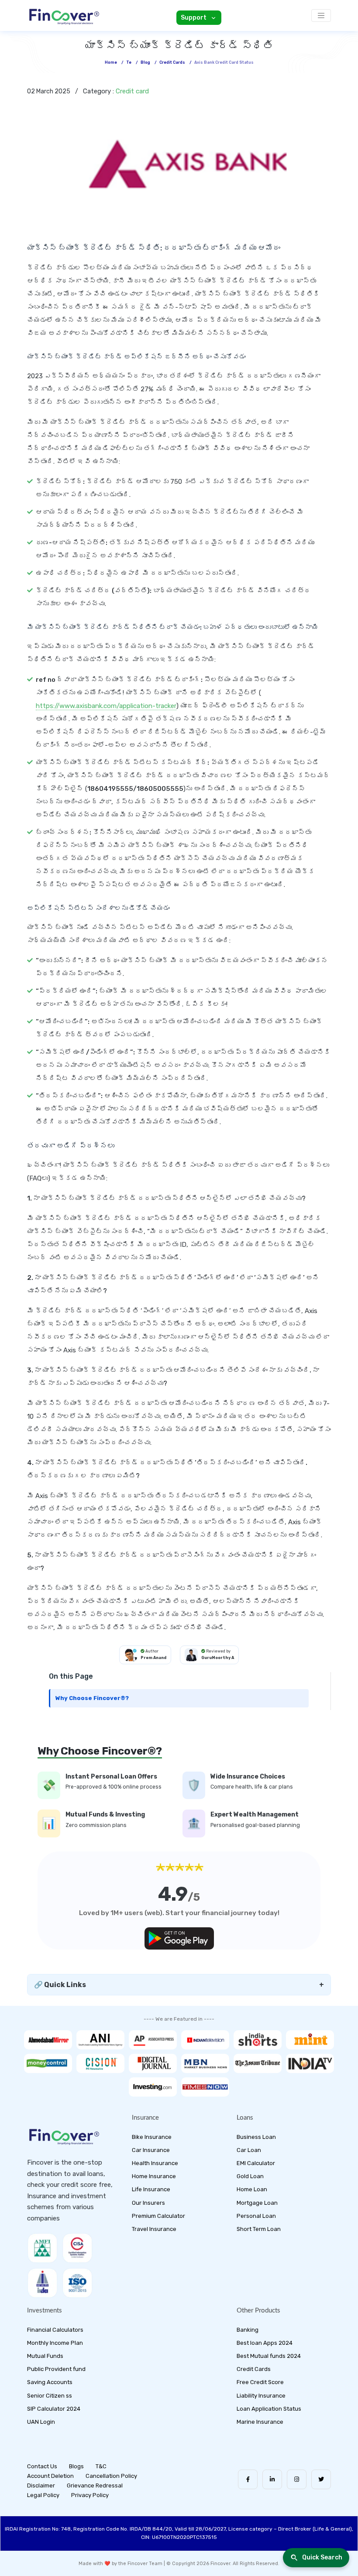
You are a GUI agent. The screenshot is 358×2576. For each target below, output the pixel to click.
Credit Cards (254, 2369)
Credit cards (172, 62)
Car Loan (249, 2150)
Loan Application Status (269, 2409)
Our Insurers (148, 2203)
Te (129, 62)
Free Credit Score (260, 2382)
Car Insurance (151, 2150)
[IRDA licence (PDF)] (42, 2283)
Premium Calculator (158, 2216)
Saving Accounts (50, 2382)
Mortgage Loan (257, 2203)
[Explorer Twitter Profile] (321, 2479)
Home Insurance (154, 2176)
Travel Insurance (154, 2229)
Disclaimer (41, 2485)
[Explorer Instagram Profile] (297, 2479)
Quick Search (322, 2557)
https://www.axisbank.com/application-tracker (106, 706)
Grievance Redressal (95, 2485)
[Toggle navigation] (321, 15)
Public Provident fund (56, 2369)
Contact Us (42, 2466)
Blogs (76, 2466)
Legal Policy (43, 2495)
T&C (101, 2466)
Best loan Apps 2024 (265, 2343)
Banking (248, 2330)
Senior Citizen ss (50, 2396)
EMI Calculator (256, 2163)
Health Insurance (155, 2163)
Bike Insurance (152, 2137)
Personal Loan (256, 2216)
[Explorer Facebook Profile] (248, 2479)
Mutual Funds (45, 2356)
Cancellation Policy (111, 2476)
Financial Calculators (55, 2330)
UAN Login (41, 2422)
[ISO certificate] (77, 2283)
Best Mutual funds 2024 (269, 2356)
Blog (145, 62)
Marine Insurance (260, 2422)
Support (194, 18)
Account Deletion (50, 2476)
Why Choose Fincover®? (92, 1698)
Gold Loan (250, 2176)
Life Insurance (151, 2189)
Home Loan (252, 2189)
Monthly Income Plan (55, 2343)
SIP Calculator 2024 (54, 2409)
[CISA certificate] (77, 2248)
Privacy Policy (90, 2495)
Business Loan (256, 2137)
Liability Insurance (261, 2396)
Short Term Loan (259, 2229)
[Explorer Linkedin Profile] (272, 2479)
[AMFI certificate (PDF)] (42, 2248)
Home (111, 62)
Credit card (132, 91)
